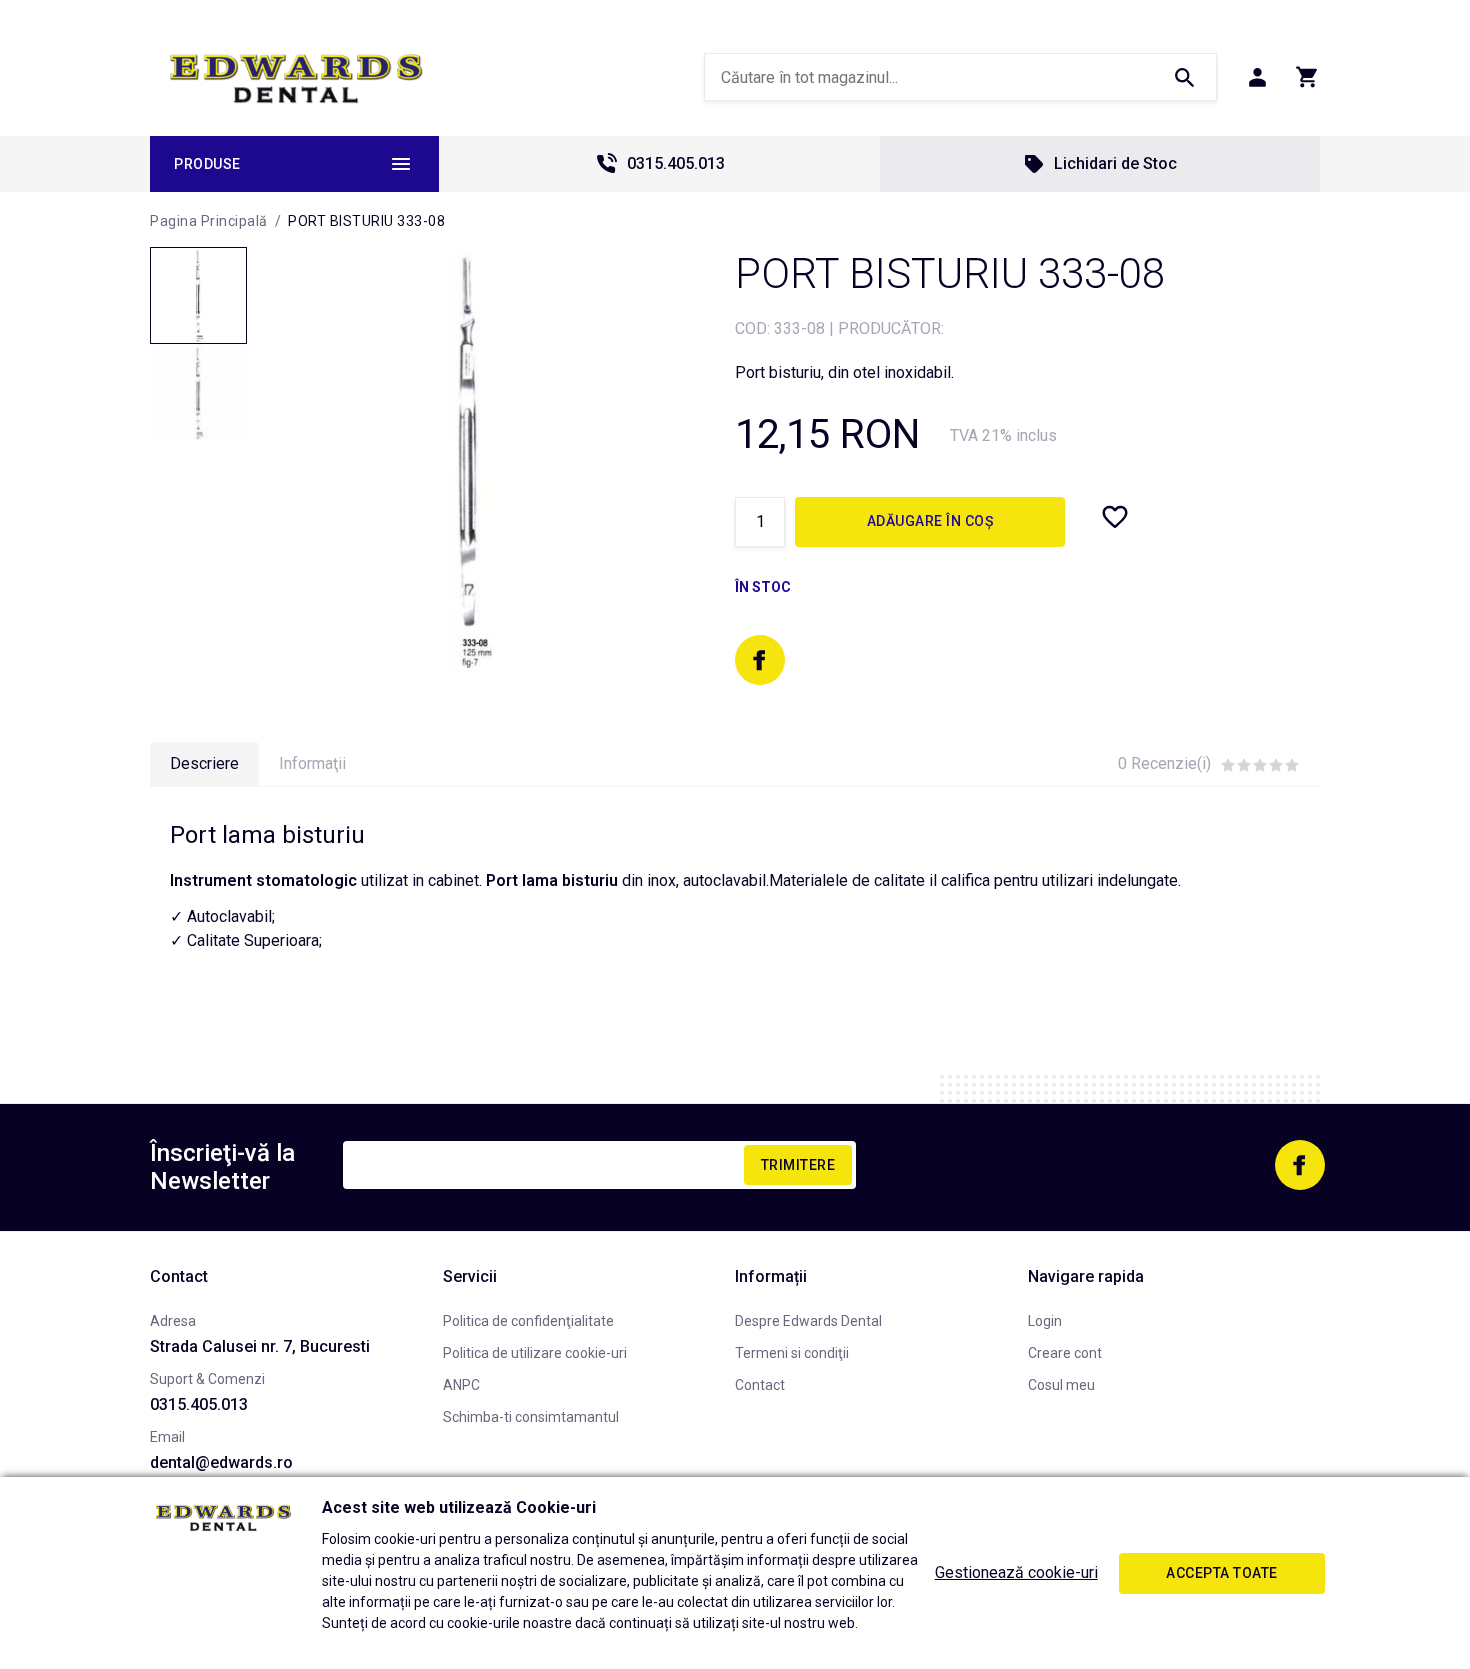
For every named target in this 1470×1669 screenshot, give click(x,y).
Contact (760, 1385)
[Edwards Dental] (296, 78)
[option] (470, 459)
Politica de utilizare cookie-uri (535, 1353)
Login (1045, 1321)
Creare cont (1065, 1353)
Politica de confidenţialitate (528, 1321)
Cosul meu (1061, 1385)
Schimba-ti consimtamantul (531, 1417)
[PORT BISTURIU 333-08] (198, 295)
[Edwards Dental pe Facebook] (760, 660)
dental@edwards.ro (221, 1462)
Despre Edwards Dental (808, 1321)
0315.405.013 (676, 163)
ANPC (461, 1385)
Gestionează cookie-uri (1016, 1572)
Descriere (204, 763)
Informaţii (312, 763)
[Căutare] (1184, 77)
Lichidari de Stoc (1115, 163)
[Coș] (1307, 77)
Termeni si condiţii (792, 1353)
